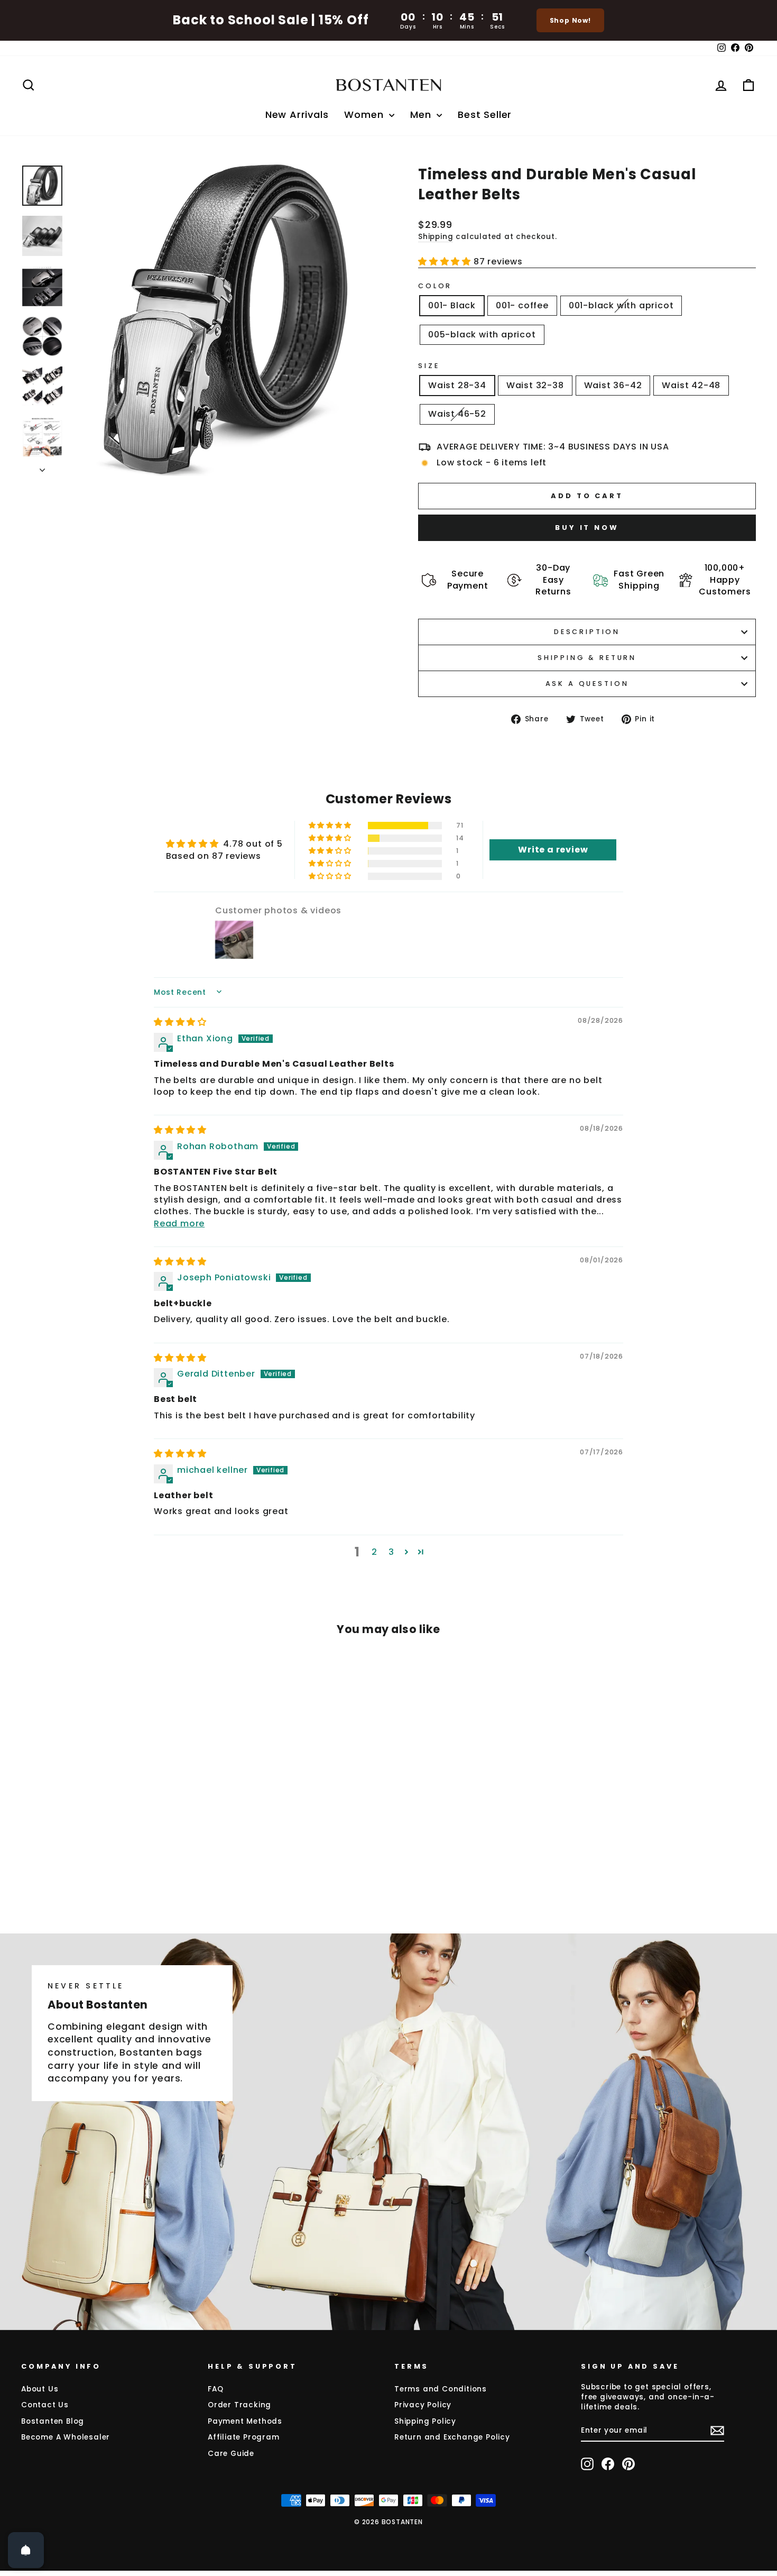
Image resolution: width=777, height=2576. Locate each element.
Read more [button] (179, 1223)
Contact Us (45, 2405)
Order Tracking (239, 2405)
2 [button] (374, 1552)
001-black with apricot (621, 305)
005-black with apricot (482, 334)
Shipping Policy (425, 2421)
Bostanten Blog (53, 2421)
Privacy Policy (423, 2405)
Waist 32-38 (535, 385)
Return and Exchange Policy (452, 2437)
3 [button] (391, 1552)
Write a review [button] (553, 850)
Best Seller (485, 114)
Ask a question (587, 684)
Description (587, 632)
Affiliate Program (244, 2437)
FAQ (215, 2389)
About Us (40, 2389)
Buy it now (587, 528)
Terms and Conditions (441, 2389)
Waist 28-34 (457, 385)
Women (365, 114)
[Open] (26, 2550)
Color (435, 286)
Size (429, 366)
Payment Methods (245, 2421)
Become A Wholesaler (66, 2437)
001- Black (452, 305)
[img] (180, 1022)
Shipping (436, 237)
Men (422, 114)
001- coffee (522, 305)
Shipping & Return (587, 658)
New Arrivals (297, 114)
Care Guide (231, 2454)
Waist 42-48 (691, 385)
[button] (446, 262)
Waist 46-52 (457, 414)
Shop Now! (570, 20)
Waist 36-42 (613, 385)
